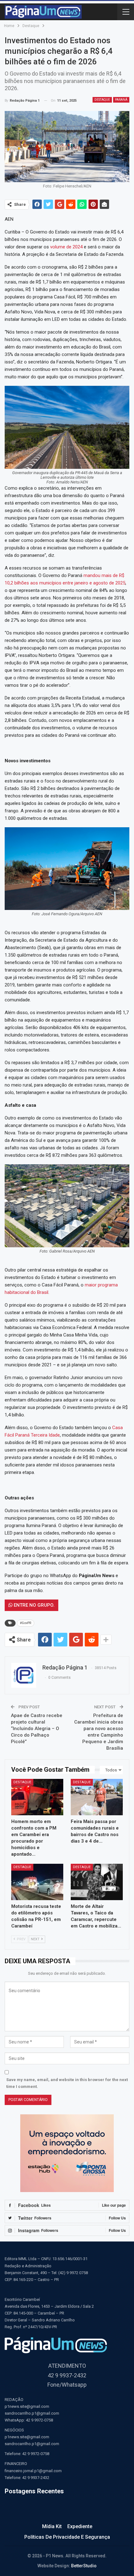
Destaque (102, 100)
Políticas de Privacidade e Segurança (67, 2537)
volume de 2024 (66, 247)
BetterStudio (84, 2566)
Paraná (121, 100)
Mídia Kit (52, 2526)
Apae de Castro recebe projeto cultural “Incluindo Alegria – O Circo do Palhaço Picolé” (37, 1729)
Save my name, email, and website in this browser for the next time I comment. (67, 2083)
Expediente (80, 2526)
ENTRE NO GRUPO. (33, 1605)
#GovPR (26, 1623)
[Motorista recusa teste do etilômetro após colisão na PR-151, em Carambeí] (37, 1882)
